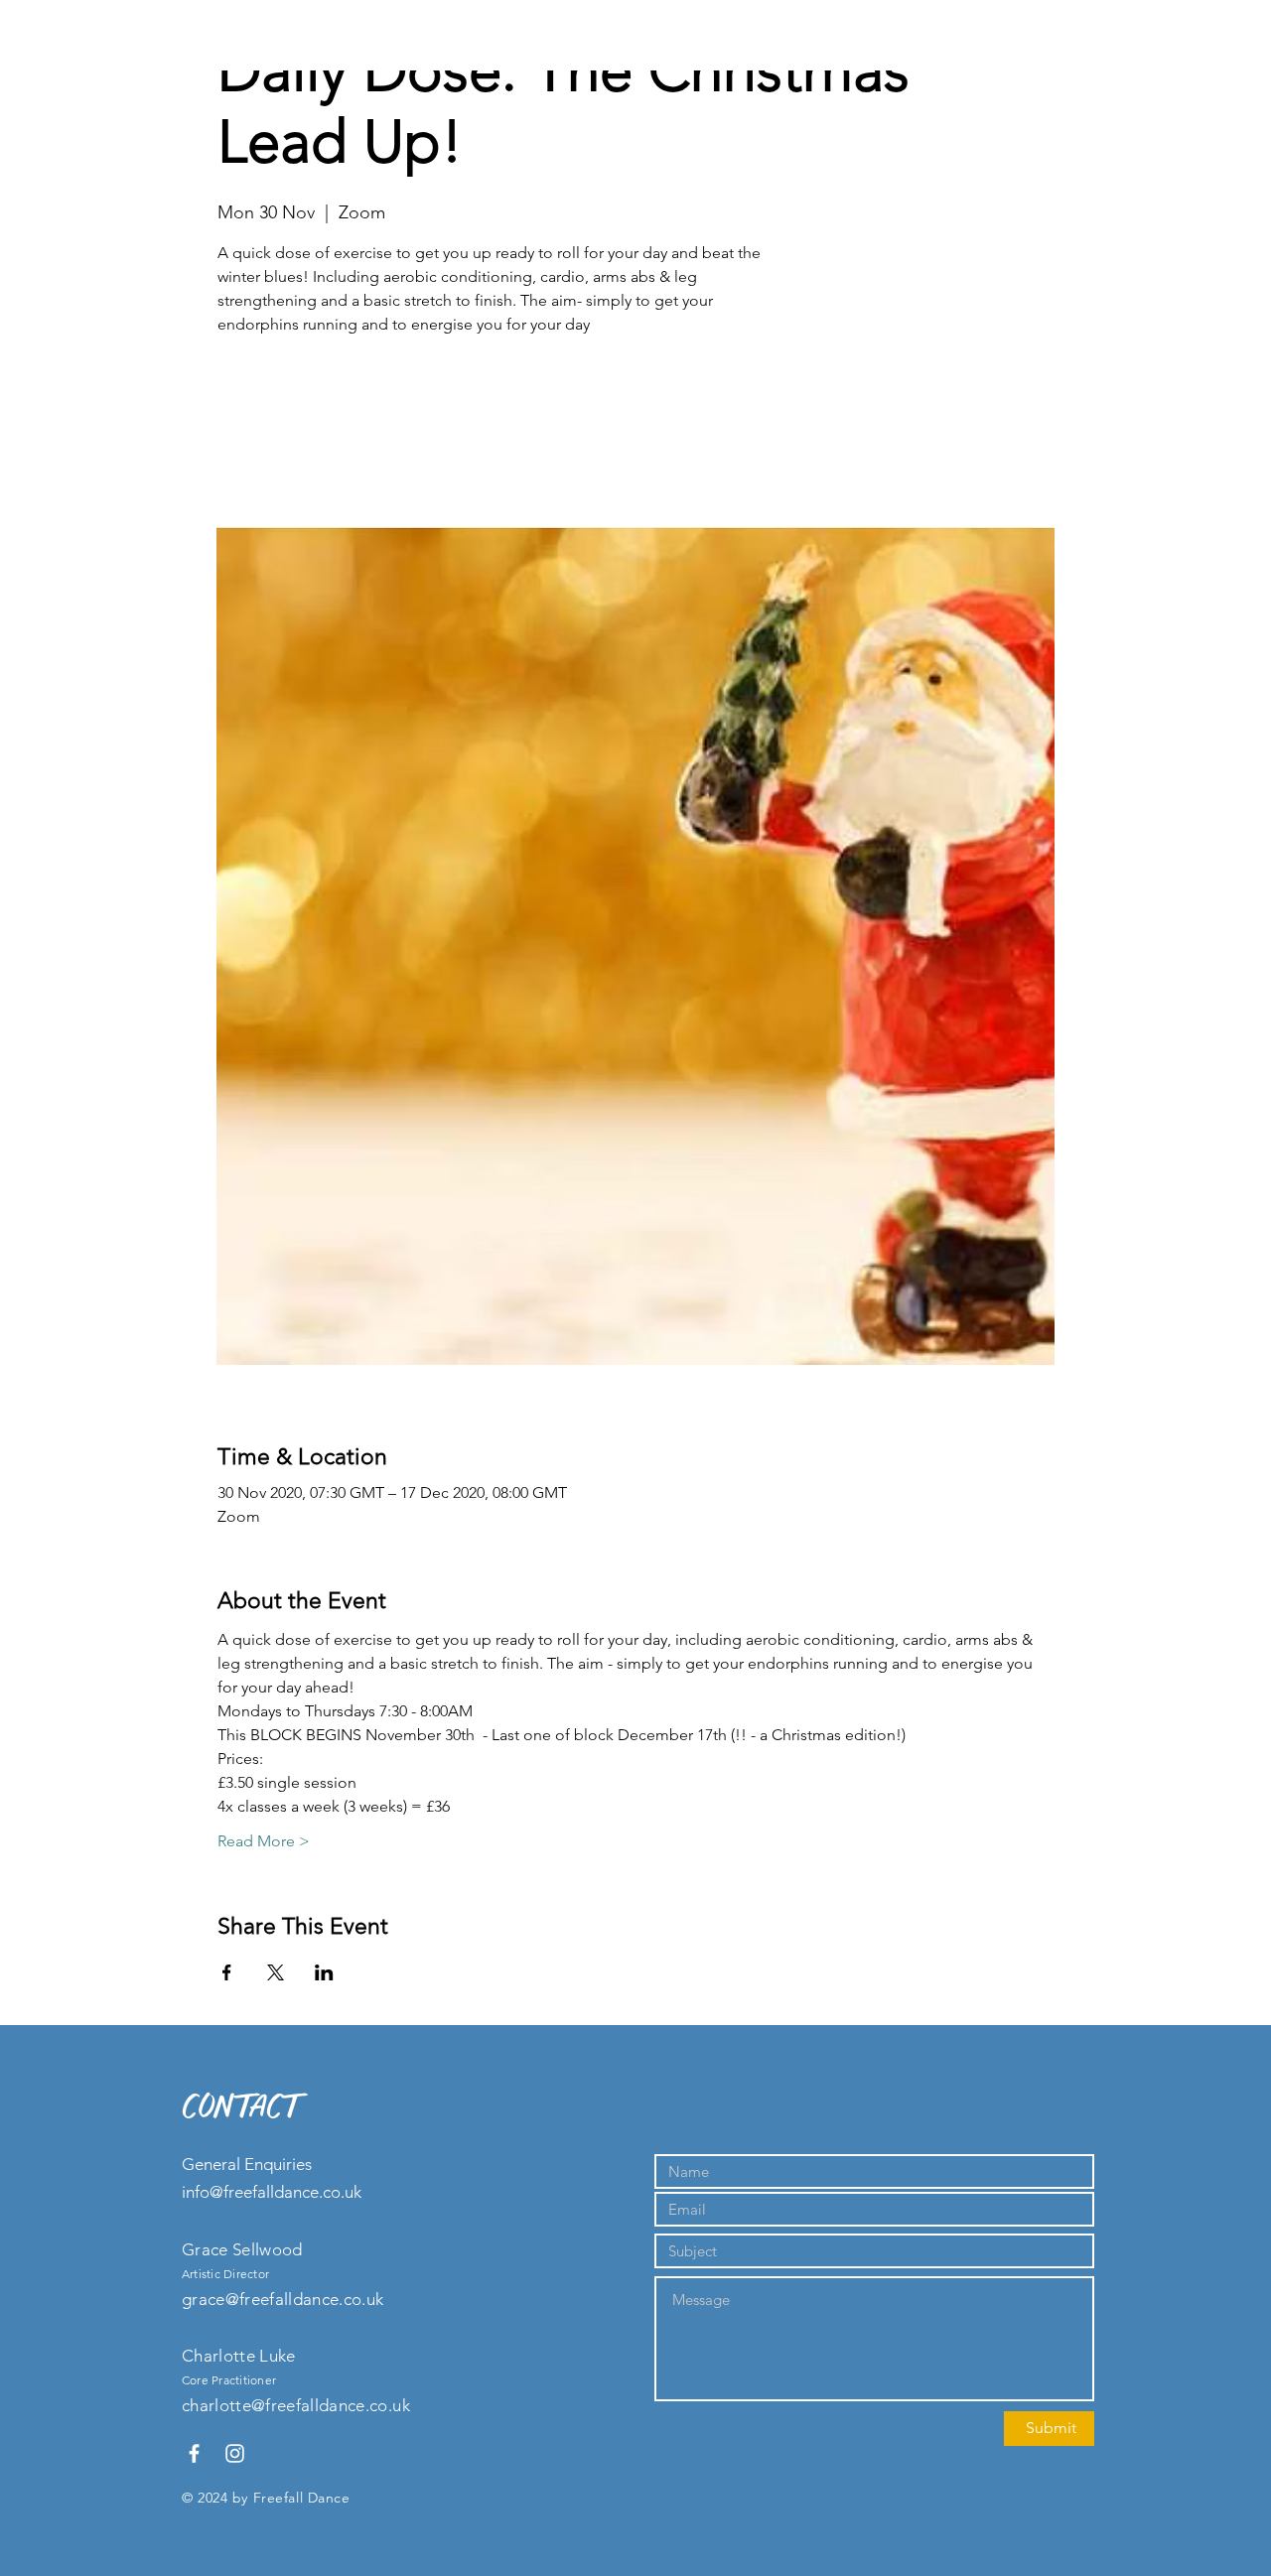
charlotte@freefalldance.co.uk (296, 2405)
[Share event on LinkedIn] (324, 1972)
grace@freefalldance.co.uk (283, 2299)
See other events (356, 434)
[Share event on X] (276, 1972)
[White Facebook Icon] (194, 2453)
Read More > (264, 1841)
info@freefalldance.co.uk (272, 2192)
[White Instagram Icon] (235, 2453)
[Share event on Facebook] (227, 1972)
